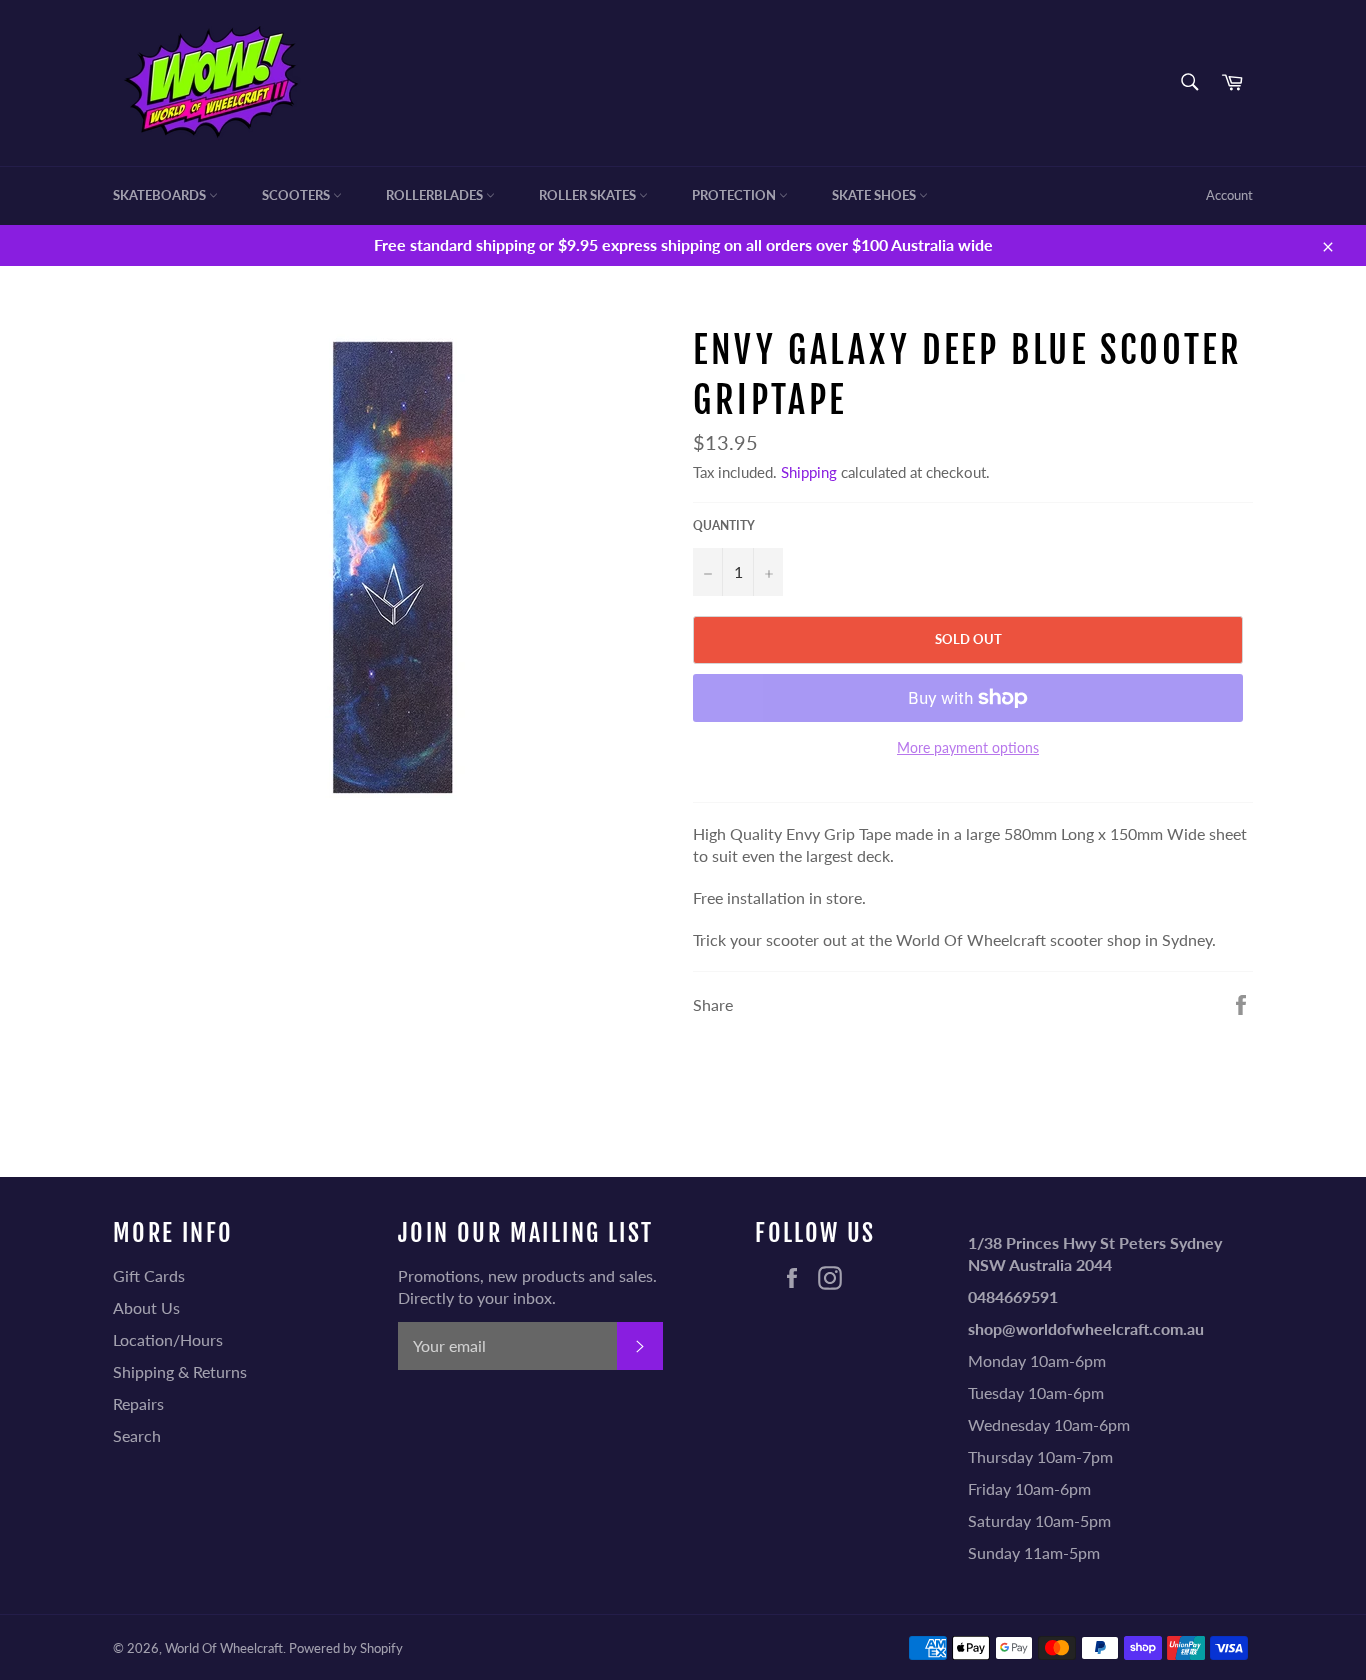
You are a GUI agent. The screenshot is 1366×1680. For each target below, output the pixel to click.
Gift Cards (149, 1275)
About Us (146, 1307)
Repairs (138, 1403)
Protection (735, 195)
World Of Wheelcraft (224, 1648)
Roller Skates (589, 195)
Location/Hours (168, 1339)
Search (137, 1435)
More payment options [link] (968, 747)
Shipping (809, 472)
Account (1229, 195)
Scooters (297, 195)
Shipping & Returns (180, 1371)
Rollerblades (436, 195)
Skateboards (161, 195)
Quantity (724, 525)
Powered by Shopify (346, 1648)
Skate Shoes (875, 195)
